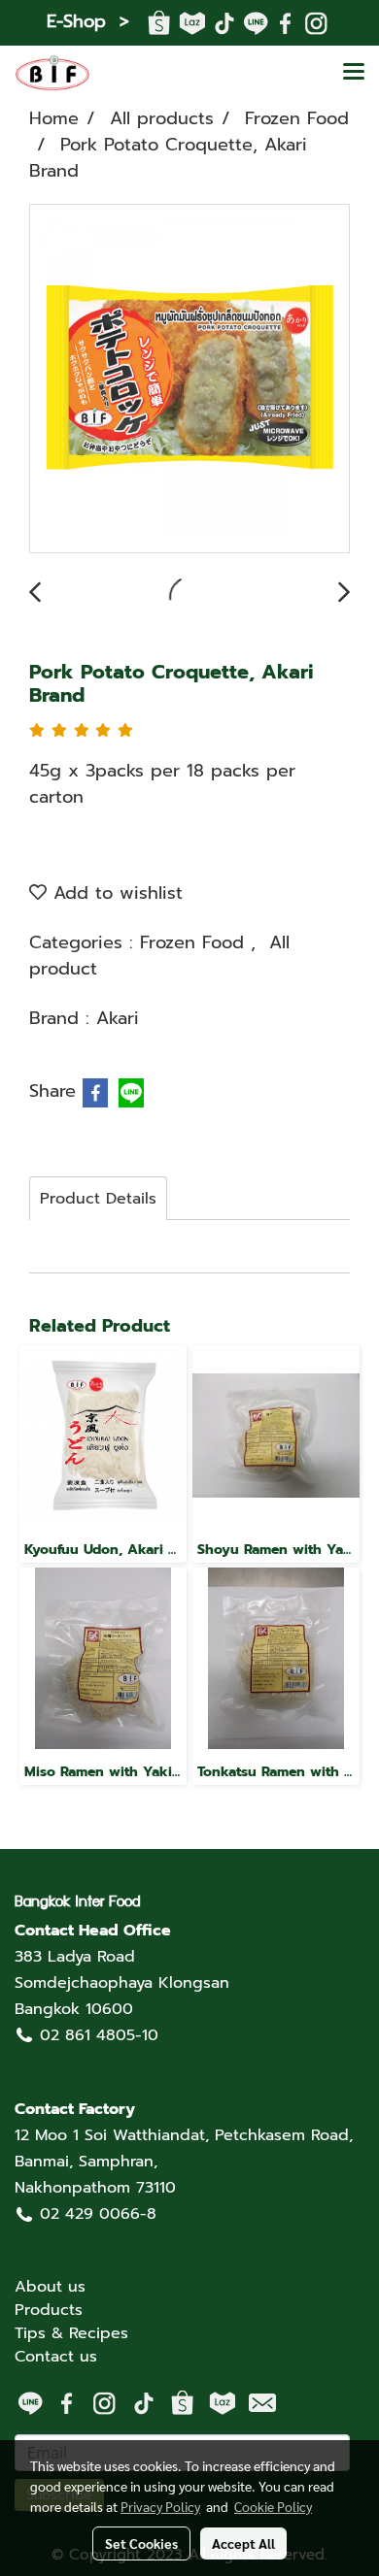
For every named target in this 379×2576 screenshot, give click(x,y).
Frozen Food (195, 942)
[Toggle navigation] (354, 73)
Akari (118, 1018)
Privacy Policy (160, 2506)
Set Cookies (141, 2543)
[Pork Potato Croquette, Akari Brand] (189, 380)
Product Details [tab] (98, 1199)
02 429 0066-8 (98, 2214)
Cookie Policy (273, 2506)
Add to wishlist (115, 893)
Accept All (243, 2543)
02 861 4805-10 (99, 2035)
